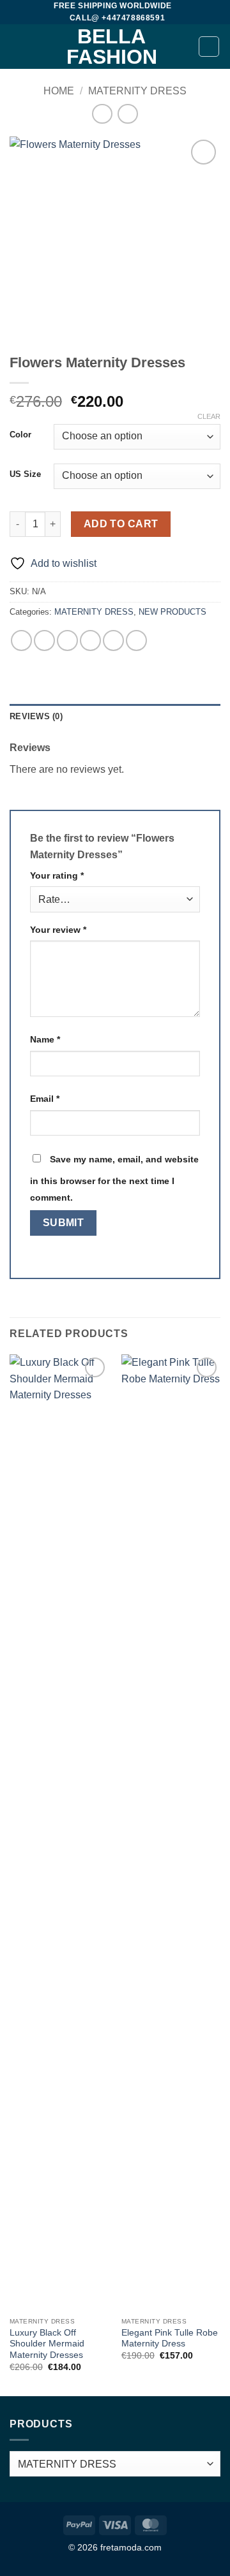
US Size (25, 474)
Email (45, 1099)
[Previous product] (127, 114)
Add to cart (121, 524)
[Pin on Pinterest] (113, 640)
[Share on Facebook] (44, 640)
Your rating (57, 875)
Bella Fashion (112, 47)
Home (59, 91)
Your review (58, 930)
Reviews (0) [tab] (36, 716)
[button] (17, 47)
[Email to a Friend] (90, 640)
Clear (209, 416)
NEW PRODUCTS (172, 612)
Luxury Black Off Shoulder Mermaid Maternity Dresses (47, 2344)
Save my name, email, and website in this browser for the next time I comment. (114, 1178)
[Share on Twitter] (67, 640)
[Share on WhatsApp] (21, 640)
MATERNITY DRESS (137, 91)
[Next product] (102, 114)
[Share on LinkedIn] (136, 640)
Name (45, 1039)
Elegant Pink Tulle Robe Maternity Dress (170, 2338)
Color (20, 435)
